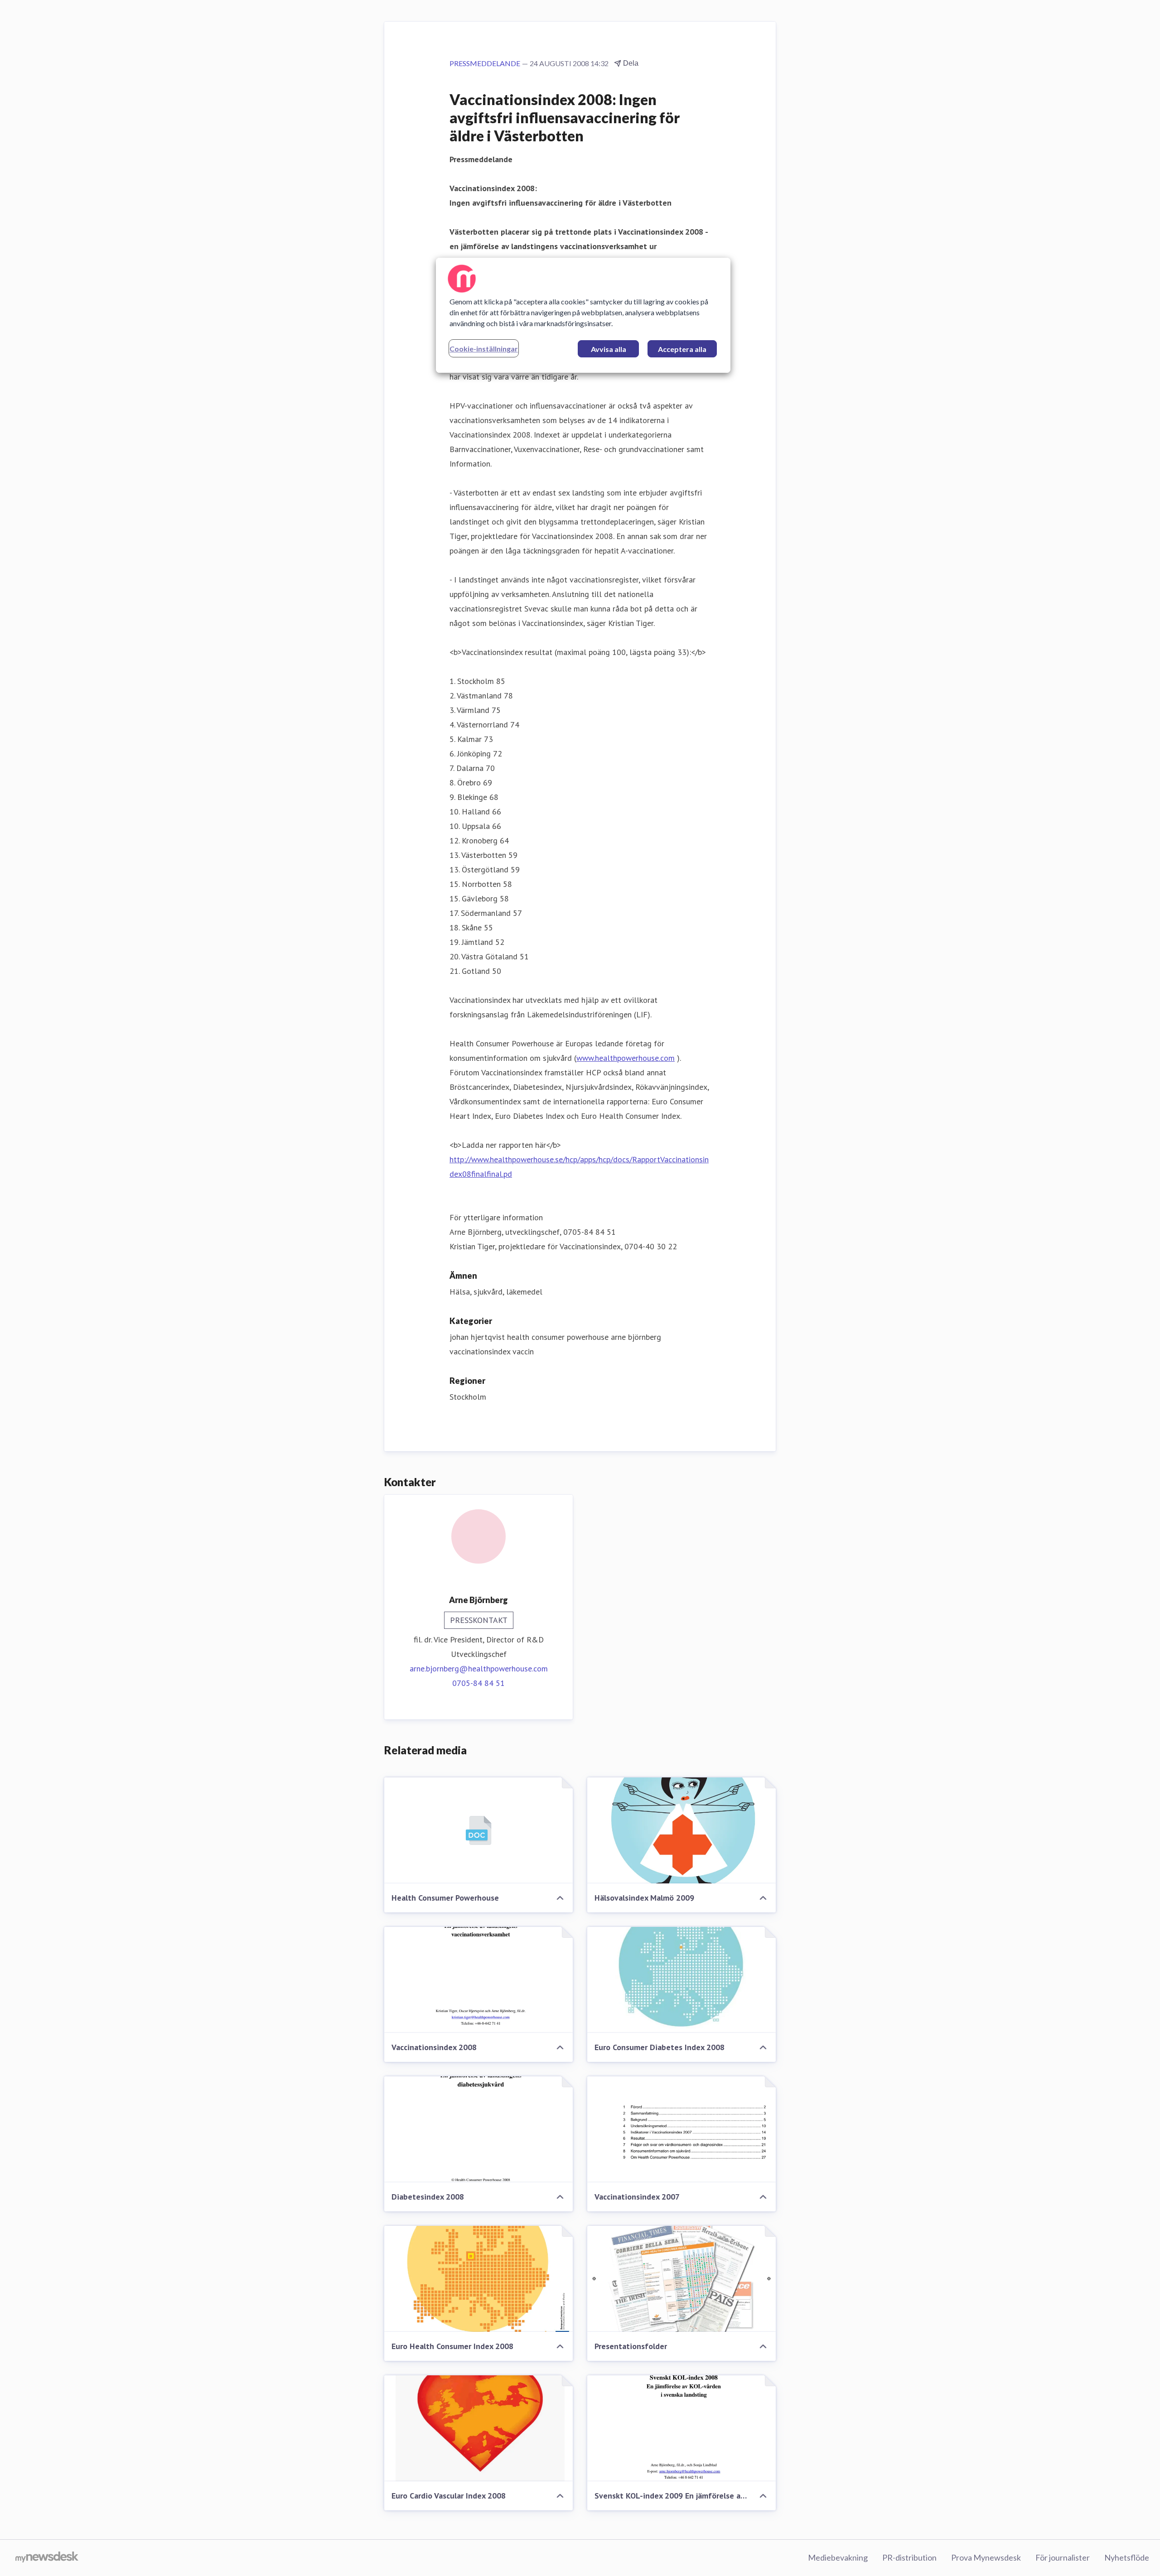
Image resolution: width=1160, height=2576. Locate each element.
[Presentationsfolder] (681, 2279)
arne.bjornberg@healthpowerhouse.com (479, 1668)
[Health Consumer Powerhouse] (478, 1830)
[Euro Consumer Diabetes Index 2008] (681, 1980)
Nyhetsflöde (1127, 2557)
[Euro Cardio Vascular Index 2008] (478, 2428)
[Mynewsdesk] (47, 2558)
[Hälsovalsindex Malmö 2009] (681, 1830)
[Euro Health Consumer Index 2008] (478, 2279)
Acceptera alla (682, 349)
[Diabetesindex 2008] (478, 2129)
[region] (583, 315)
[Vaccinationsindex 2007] (681, 2129)
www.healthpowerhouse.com (626, 1058)
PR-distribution (909, 2557)
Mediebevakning (838, 2557)
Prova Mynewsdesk (986, 2557)
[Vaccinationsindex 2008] (478, 1980)
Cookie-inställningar (484, 349)
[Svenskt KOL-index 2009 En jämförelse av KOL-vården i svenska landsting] (681, 2428)
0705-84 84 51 (478, 1683)
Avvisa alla (609, 349)
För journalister (1063, 2557)
